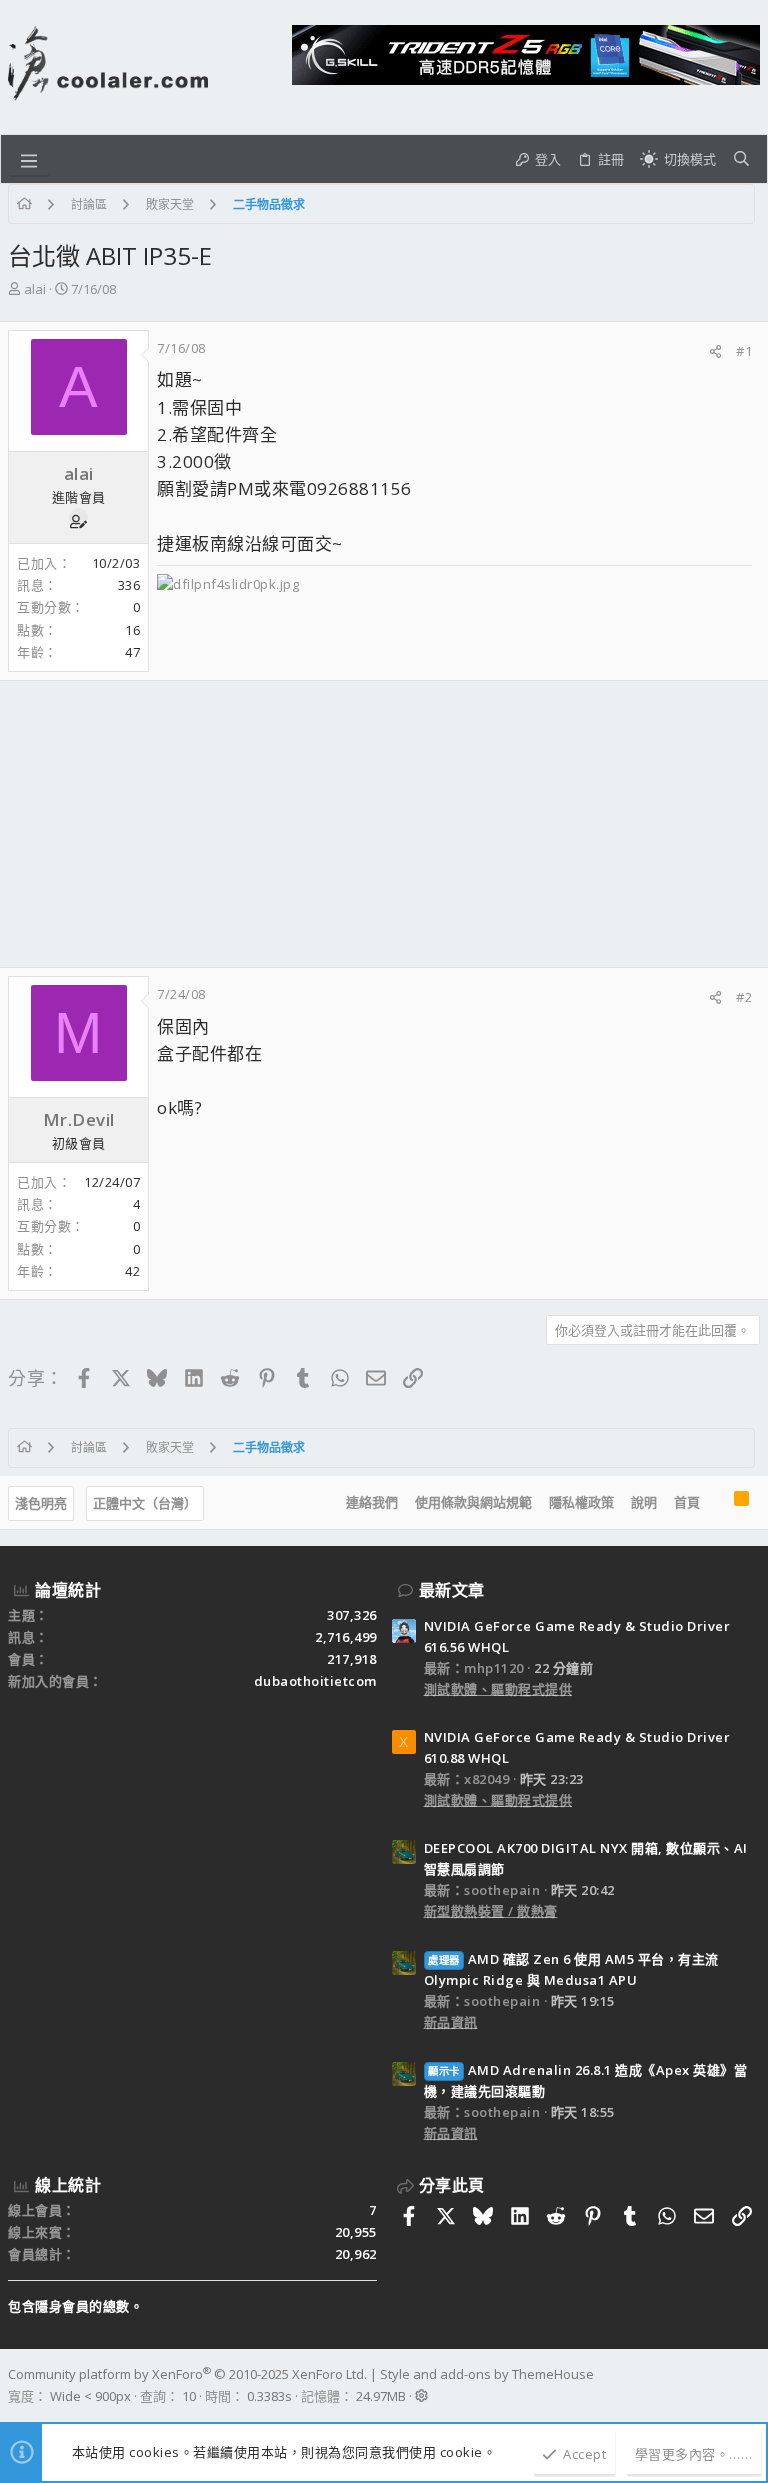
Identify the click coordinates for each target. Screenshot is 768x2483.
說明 (644, 1502)
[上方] (717, 1503)
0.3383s (269, 2396)
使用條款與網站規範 (473, 1502)
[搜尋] (741, 159)
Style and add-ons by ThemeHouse (487, 2374)
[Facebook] (751, 2385)
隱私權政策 (581, 1502)
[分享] (715, 351)
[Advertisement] (384, 824)
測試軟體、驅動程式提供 (498, 1689)
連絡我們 (372, 1502)
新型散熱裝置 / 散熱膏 (491, 1911)
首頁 (687, 1502)
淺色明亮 (41, 1503)
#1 (744, 351)
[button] (29, 159)
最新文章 (452, 1590)
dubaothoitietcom (315, 1681)
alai (35, 289)
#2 (744, 997)
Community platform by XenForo (187, 2374)
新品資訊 (451, 2022)
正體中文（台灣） (145, 1503)
